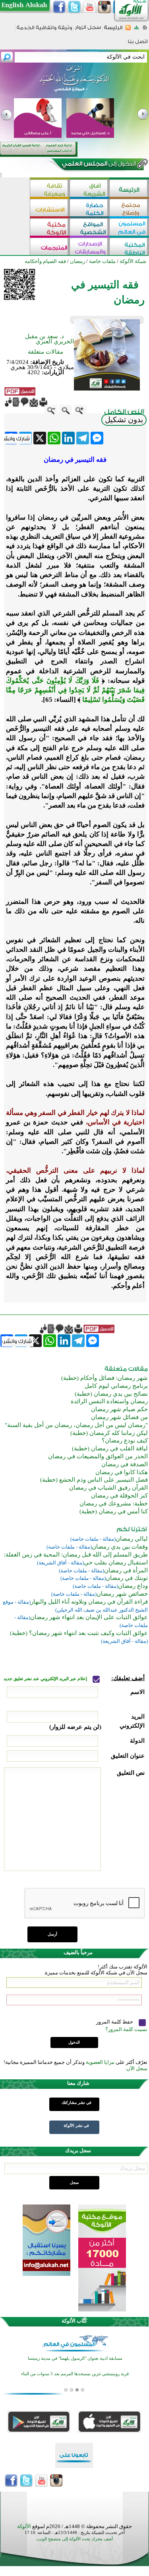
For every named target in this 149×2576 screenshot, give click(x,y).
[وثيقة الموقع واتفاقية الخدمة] (44, 30)
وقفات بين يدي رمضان (120, 1547)
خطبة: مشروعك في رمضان (114, 1503)
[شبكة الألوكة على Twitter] (74, 7)
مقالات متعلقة (45, 352)
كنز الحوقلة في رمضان (119, 1496)
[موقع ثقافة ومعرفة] (50, 189)
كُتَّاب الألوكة (74, 2321)
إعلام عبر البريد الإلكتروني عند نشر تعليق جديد (46, 1679)
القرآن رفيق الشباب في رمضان (108, 1488)
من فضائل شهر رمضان (119, 1417)
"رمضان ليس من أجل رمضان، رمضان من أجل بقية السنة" (76, 1425)
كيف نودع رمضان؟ (125, 1440)
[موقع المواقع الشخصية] (89, 228)
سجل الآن (137, 2068)
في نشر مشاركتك (76, 2103)
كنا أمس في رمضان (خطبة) (114, 1511)
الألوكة (24, 2526)
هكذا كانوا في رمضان (122, 1472)
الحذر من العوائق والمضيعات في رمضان (98, 1456)
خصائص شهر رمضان (122, 1594)
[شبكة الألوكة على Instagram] (104, 7)
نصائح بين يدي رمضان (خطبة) (111, 1394)
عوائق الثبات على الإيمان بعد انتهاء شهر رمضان (89, 1617)
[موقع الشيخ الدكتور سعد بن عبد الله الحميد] (74, 82)
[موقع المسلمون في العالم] (129, 228)
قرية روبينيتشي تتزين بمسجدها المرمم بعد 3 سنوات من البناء (75, 2374)
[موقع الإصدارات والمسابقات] (89, 247)
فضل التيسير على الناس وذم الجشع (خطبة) (94, 1480)
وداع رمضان (133, 1586)
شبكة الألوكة (133, 261)
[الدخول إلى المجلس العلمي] (98, 165)
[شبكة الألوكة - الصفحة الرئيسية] (113, 30)
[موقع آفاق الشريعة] (89, 189)
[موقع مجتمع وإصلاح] (129, 209)
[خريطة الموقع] (136, 30)
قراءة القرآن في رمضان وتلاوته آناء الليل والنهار (89, 1602)
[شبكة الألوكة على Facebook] (59, 7)
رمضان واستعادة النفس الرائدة (109, 1401)
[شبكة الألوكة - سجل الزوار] (88, 30)
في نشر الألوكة (76, 2125)
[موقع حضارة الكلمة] (89, 209)
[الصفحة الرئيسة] (145, 30)
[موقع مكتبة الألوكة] (50, 228)
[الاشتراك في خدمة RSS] (128, 30)
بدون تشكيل (124, 420)
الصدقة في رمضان (125, 1464)
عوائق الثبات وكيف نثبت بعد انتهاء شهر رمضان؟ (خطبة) (79, 1633)
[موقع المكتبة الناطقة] (129, 247)
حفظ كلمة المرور (115, 2022)
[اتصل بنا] (138, 44)
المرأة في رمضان (126, 1570)
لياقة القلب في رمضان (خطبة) (110, 1448)
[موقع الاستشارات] (50, 209)
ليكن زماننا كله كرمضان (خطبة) (109, 1433)
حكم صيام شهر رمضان (119, 1409)
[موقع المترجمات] (50, 247)
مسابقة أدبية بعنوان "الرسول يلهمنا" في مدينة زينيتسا (75, 2358)
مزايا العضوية (100, 2062)
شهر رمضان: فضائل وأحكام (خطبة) (104, 1378)
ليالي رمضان (132, 1539)
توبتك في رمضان (127, 1578)
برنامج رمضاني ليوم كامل (116, 1386)
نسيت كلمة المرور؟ (126, 2029)
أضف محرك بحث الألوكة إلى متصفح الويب (75, 2539)
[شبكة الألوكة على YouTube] (89, 7)
